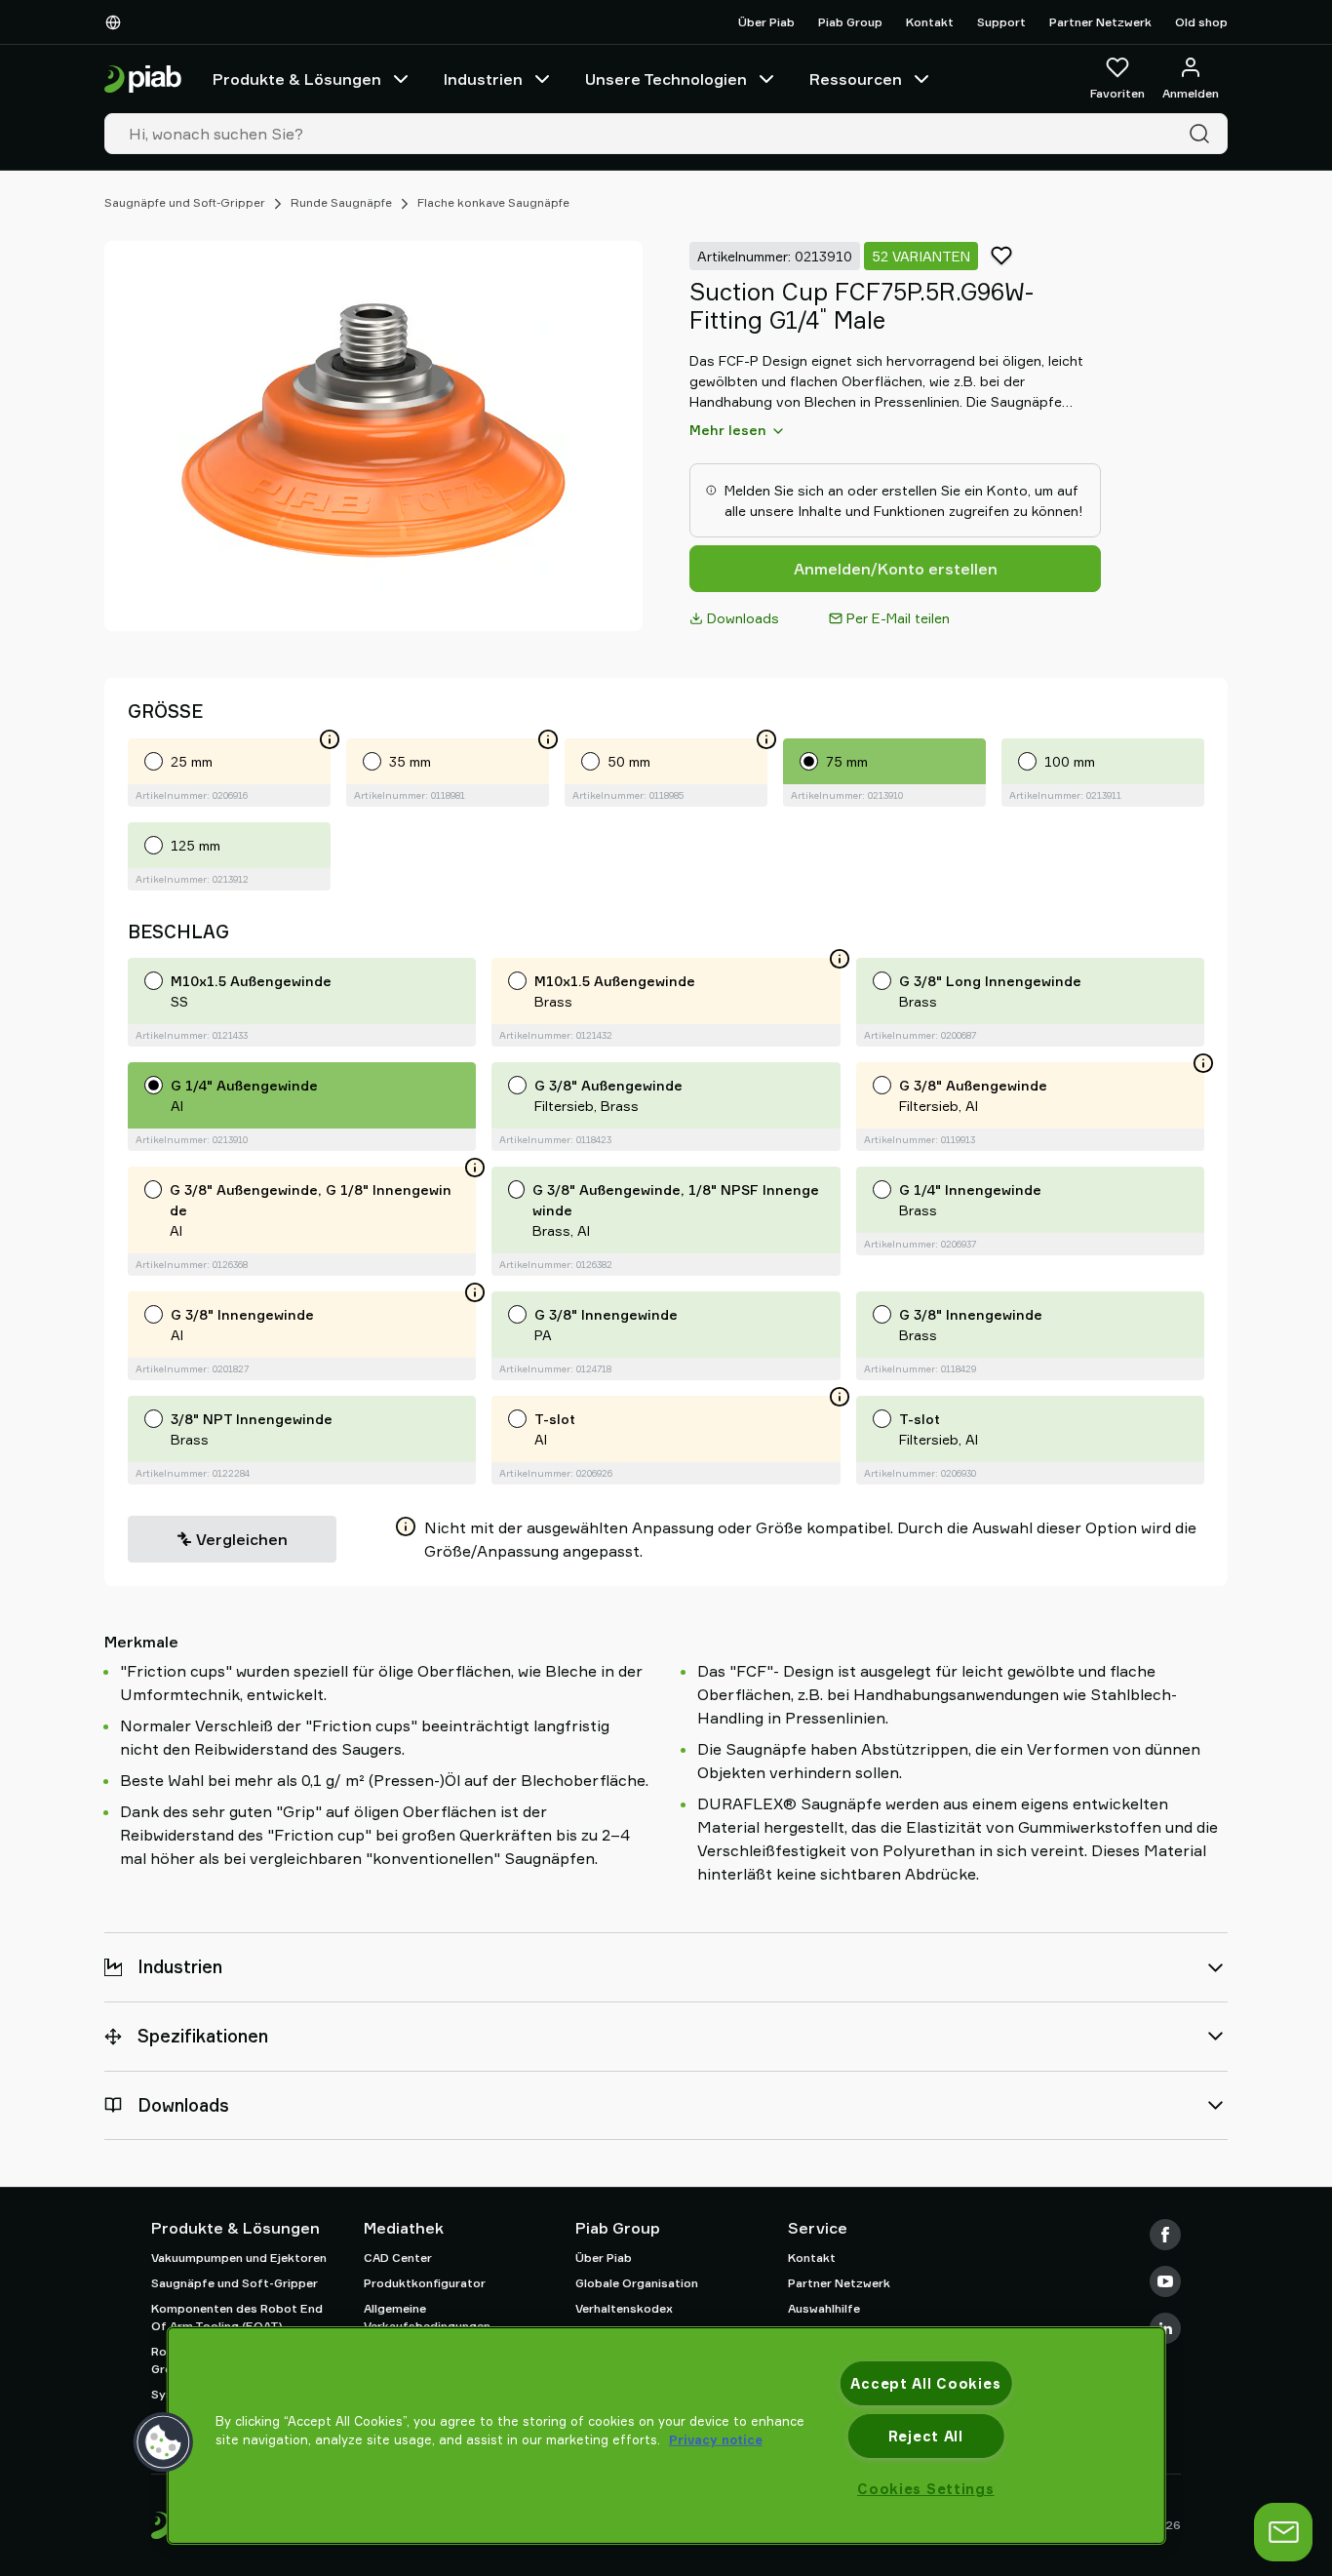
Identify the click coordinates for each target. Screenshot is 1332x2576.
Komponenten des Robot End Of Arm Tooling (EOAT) (237, 2317)
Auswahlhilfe (824, 2308)
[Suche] (1203, 134)
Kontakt (930, 22)
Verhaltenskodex (624, 2308)
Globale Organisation (637, 2283)
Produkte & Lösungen (297, 79)
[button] (164, 2442)
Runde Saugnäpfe (341, 202)
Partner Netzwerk (1100, 22)
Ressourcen (856, 79)
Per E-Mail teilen (898, 618)
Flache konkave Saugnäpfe (493, 202)
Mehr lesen (728, 430)
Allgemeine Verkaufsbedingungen (427, 2317)
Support (1001, 22)
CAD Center (398, 2258)
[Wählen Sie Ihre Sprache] (117, 22)
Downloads (743, 618)
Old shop (1201, 22)
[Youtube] (1165, 2281)
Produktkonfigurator (425, 2283)
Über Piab (766, 22)
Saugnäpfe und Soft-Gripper (185, 202)
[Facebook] (1165, 2235)
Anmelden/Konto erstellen (896, 569)
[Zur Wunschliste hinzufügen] (1001, 256)
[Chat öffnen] (1283, 2532)
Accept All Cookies (925, 2383)
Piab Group (850, 22)
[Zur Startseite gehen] (143, 79)
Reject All (926, 2436)
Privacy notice (716, 2439)
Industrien (483, 79)
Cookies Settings (926, 2489)
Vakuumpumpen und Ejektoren (239, 2258)
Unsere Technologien (666, 79)
